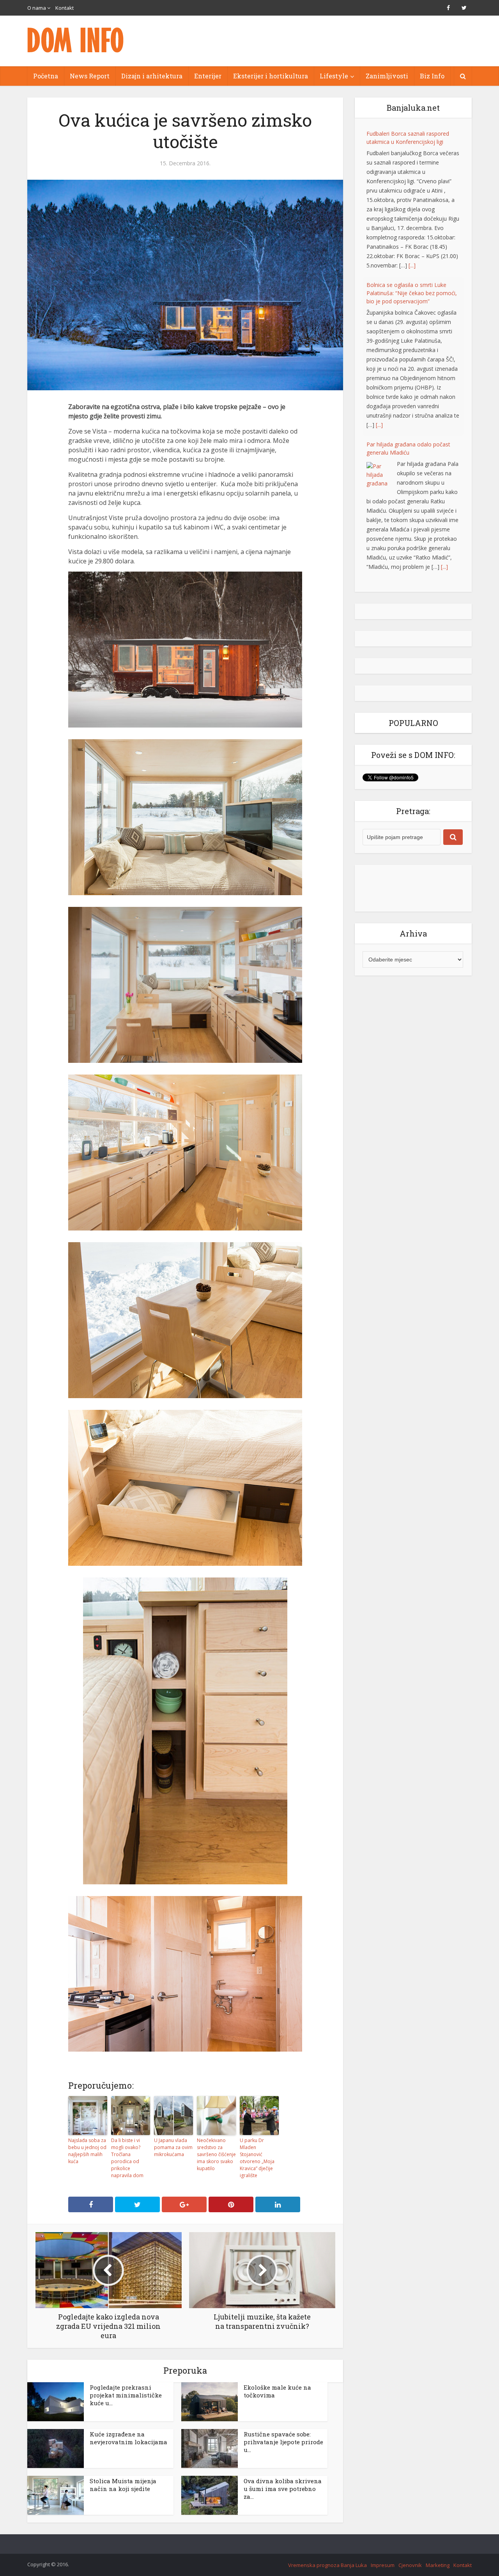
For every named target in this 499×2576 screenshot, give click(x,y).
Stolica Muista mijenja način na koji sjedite (123, 2485)
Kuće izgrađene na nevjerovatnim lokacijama (128, 2438)
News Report (90, 76)
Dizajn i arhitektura (152, 76)
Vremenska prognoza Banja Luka (327, 2565)
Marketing (438, 2565)
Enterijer (208, 76)
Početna (46, 76)
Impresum (383, 2565)
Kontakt (65, 8)
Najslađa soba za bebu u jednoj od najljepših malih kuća (87, 2151)
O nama (37, 8)
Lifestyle (334, 76)
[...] (412, 265)
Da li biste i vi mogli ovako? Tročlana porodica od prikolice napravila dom (127, 2158)
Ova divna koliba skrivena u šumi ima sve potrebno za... (283, 2489)
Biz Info (432, 76)
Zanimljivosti (387, 76)
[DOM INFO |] (76, 40)
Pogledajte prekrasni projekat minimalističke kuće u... (126, 2395)
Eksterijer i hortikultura (271, 76)
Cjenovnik (410, 2565)
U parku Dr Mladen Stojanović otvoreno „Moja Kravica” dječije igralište (257, 2158)
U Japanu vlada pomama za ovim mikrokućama (173, 2147)
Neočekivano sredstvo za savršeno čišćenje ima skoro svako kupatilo (216, 2154)
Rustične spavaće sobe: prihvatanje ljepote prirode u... (283, 2442)
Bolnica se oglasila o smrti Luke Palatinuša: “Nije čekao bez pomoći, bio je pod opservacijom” (412, 293)
